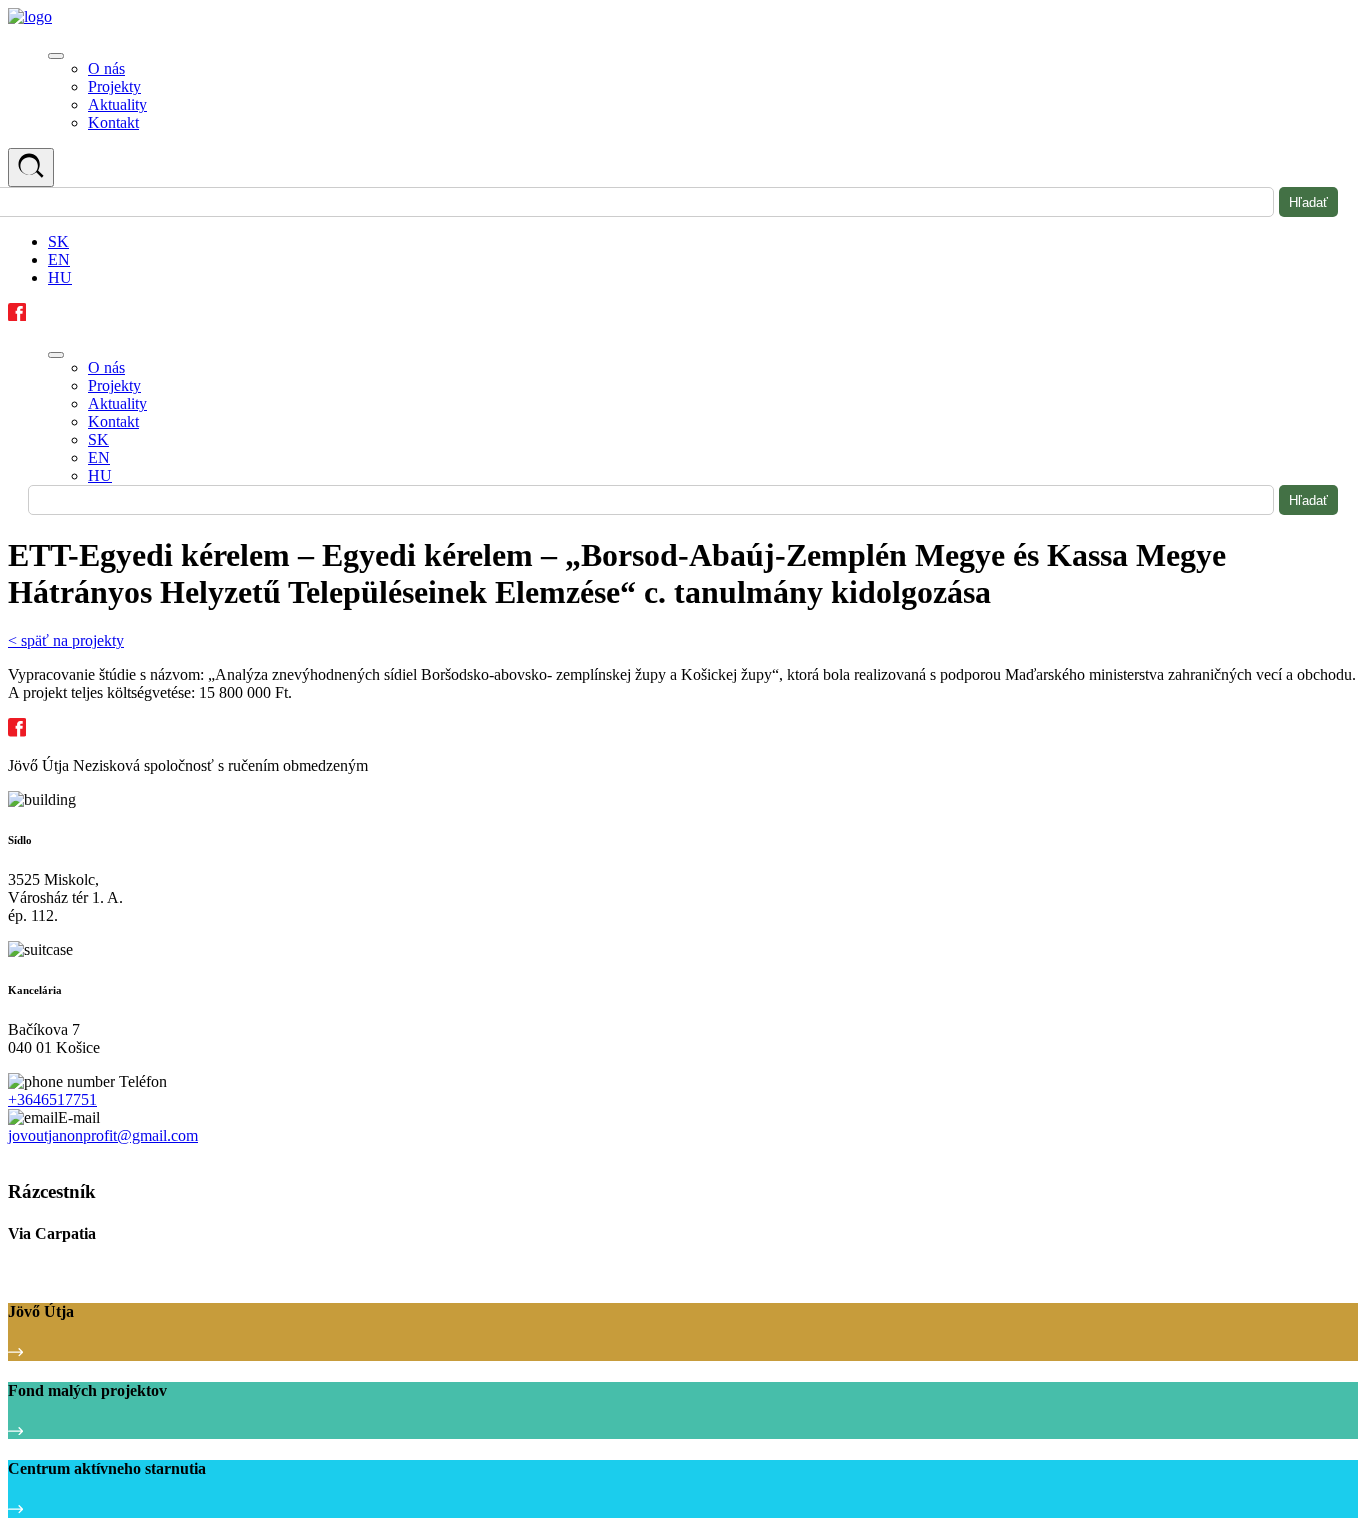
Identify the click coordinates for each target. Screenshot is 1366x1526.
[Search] (31, 167)
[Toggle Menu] (56, 56)
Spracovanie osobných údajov (92, 1154)
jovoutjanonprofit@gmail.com (103, 1135)
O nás (106, 68)
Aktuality (117, 104)
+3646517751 (52, 1099)
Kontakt (113, 122)
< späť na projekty (66, 640)
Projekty (114, 86)
